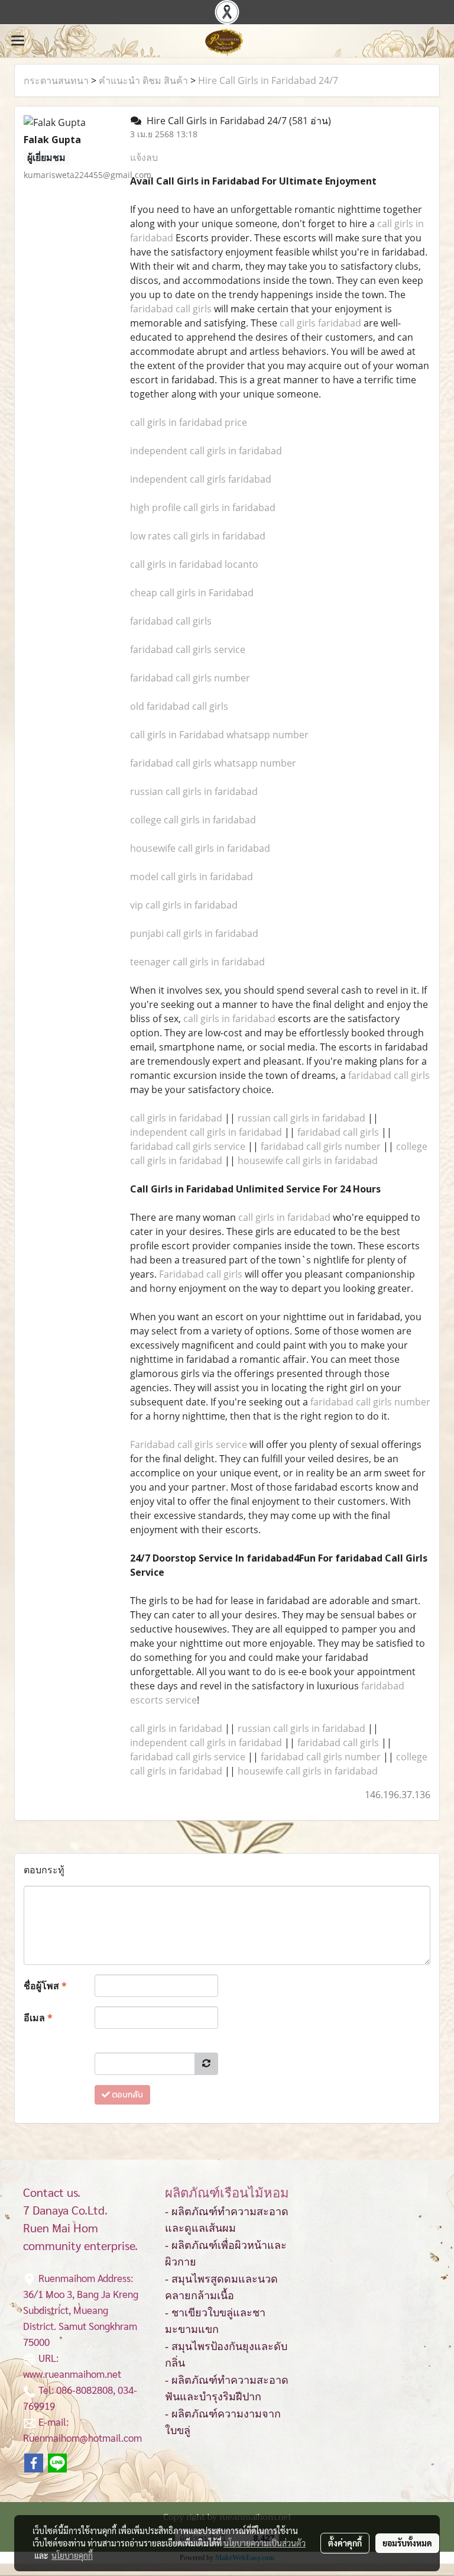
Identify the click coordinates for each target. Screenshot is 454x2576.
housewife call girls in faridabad (200, 848)
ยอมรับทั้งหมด (407, 2543)
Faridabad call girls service (189, 1444)
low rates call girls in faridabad (198, 536)
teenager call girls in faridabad (197, 962)
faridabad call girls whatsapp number (213, 763)
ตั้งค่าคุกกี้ (345, 2543)
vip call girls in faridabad (184, 905)
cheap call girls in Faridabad (192, 593)
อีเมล (38, 2018)
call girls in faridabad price (189, 422)
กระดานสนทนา (56, 80)
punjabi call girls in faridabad (194, 933)
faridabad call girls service (188, 649)
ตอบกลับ (127, 2095)
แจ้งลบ (144, 157)
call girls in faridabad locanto (194, 564)
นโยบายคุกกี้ (72, 2555)
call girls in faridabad (229, 1019)
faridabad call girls (171, 309)
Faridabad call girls (201, 1274)
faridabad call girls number (190, 678)
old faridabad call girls (179, 706)
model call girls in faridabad (192, 877)
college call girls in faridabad (193, 820)
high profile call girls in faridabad (203, 508)
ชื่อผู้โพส (45, 1986)
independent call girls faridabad (201, 479)
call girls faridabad (320, 323)
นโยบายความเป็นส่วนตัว (265, 2543)
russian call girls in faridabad (194, 791)
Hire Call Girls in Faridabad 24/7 (268, 80)
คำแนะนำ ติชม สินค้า (143, 80)
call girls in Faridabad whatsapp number (219, 735)
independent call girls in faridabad (206, 451)
